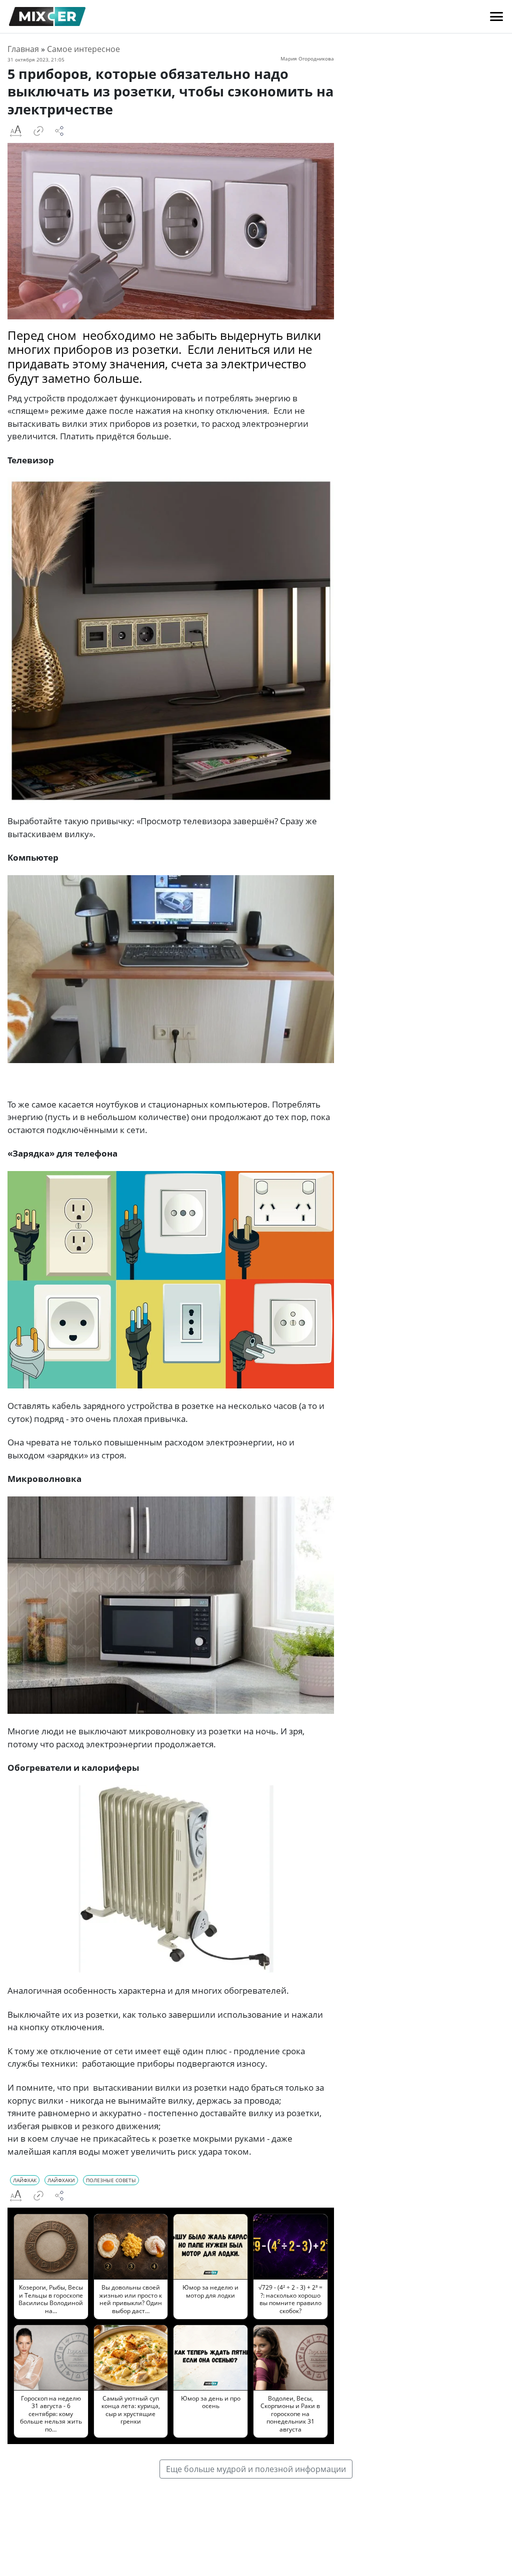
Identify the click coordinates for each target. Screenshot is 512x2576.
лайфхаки (61, 2180)
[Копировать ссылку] (38, 131)
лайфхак (25, 2180)
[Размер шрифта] (15, 131)
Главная (23, 49)
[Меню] (496, 16)
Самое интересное (83, 49)
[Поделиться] (59, 131)
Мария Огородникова (307, 58)
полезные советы (111, 2180)
